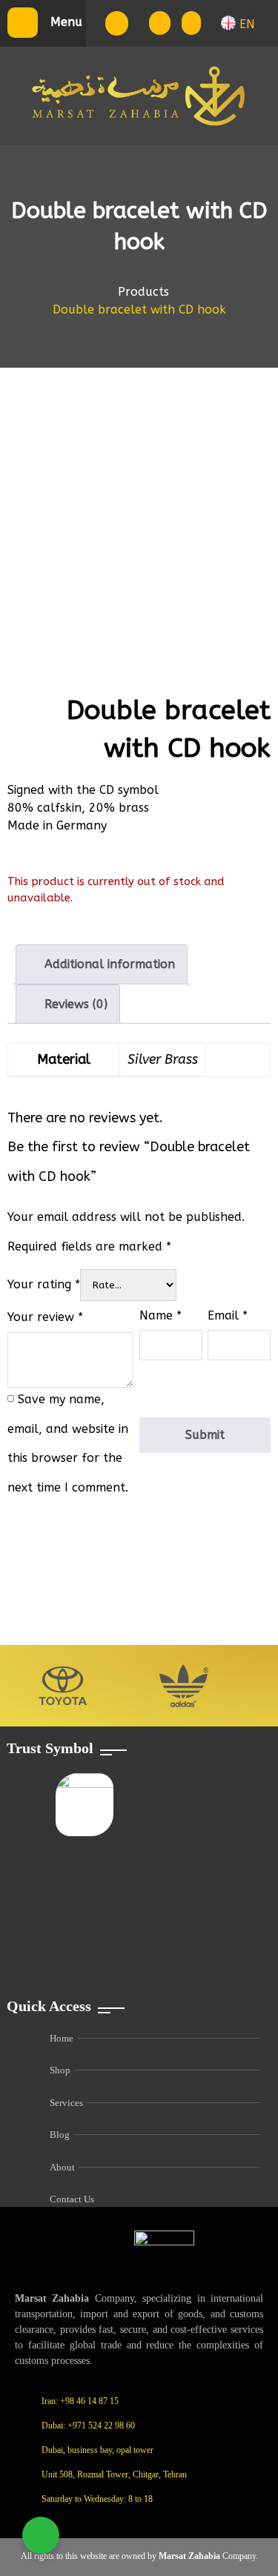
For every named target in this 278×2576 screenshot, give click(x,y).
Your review (45, 1317)
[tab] (102, 964)
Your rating (44, 1284)
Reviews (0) (74, 1004)
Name (160, 1315)
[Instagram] (112, 2523)
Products (143, 292)
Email (228, 1315)
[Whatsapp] (145, 2523)
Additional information (108, 964)
